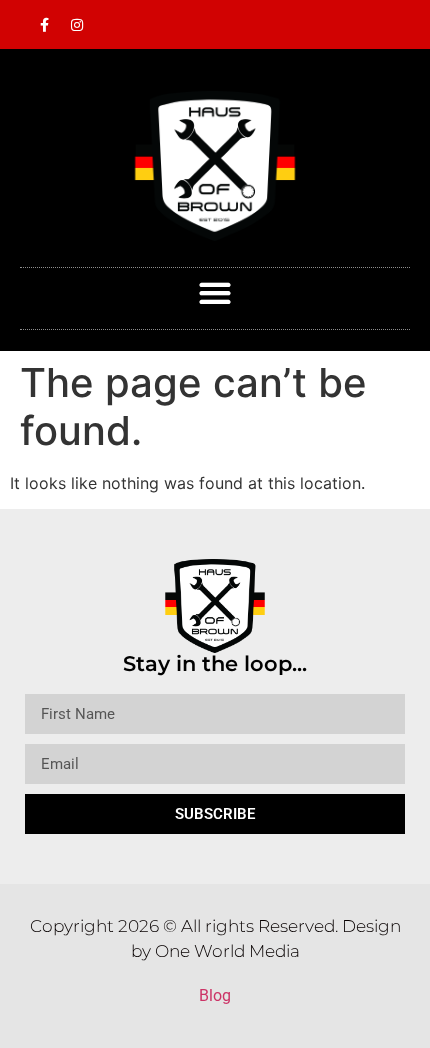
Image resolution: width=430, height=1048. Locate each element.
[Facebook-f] (44, 25)
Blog (215, 995)
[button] (215, 293)
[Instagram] (77, 25)
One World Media (227, 951)
